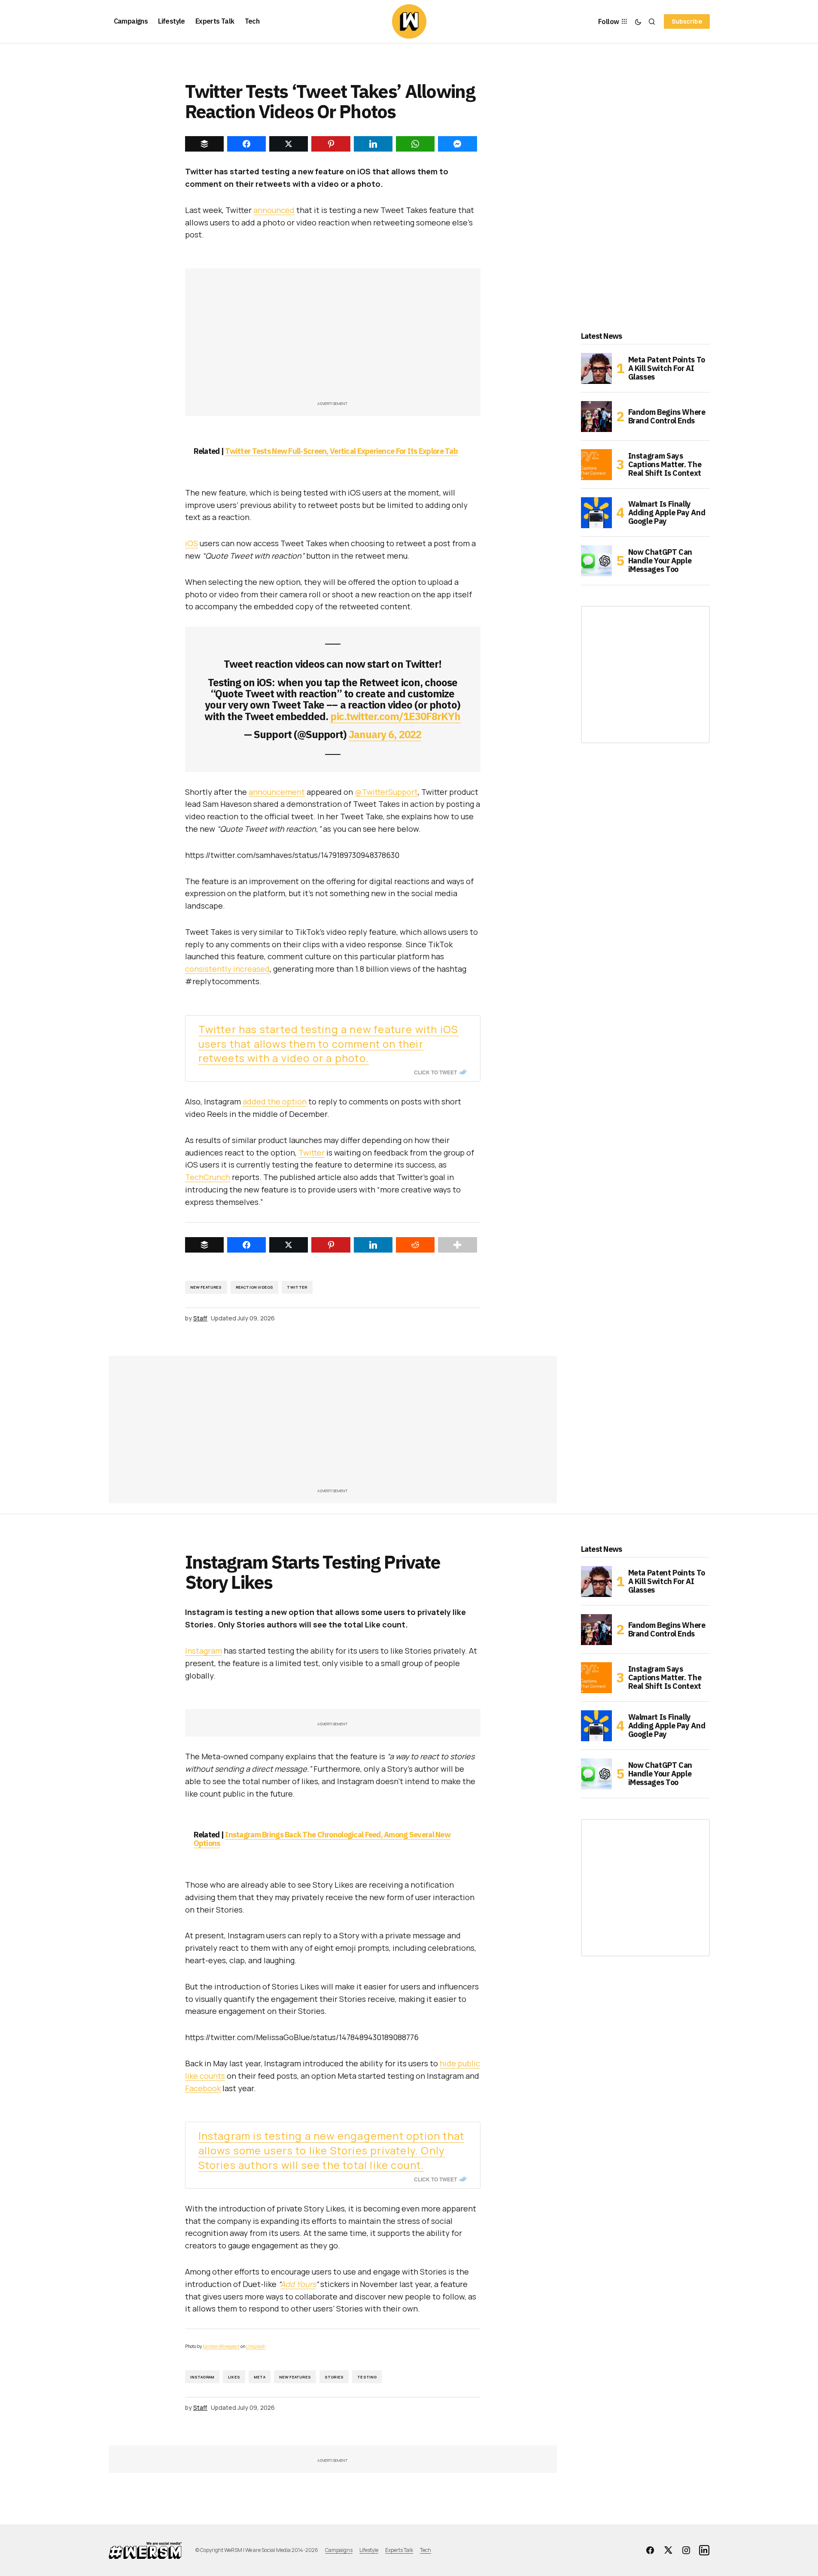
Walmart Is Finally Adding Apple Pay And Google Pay (667, 512)
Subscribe (687, 21)
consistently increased (227, 969)
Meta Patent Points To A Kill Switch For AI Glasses (667, 368)
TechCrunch (208, 1177)
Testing (367, 2377)
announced (274, 210)
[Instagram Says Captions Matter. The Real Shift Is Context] (596, 465)
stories (334, 2377)
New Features (206, 1287)
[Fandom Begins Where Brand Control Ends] (596, 417)
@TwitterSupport (386, 792)
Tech (426, 2550)
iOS (192, 543)
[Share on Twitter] (289, 1245)
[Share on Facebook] (246, 1245)
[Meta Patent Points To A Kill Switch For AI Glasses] (596, 368)
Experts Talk (399, 2550)
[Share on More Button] (457, 1245)
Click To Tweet (435, 1072)
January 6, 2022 (385, 734)
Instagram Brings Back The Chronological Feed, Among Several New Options (322, 1839)
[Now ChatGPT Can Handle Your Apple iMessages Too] (596, 561)
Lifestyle (369, 2550)
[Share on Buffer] (204, 1245)
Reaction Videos (255, 1287)
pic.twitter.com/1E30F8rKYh (395, 716)
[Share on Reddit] (415, 1245)
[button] (638, 21)
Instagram (204, 1651)
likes (234, 2377)
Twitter (312, 1153)
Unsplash (256, 2346)
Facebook (203, 2088)
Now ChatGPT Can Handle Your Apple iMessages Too (660, 561)
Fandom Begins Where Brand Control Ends (667, 416)
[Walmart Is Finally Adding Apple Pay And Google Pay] (596, 513)
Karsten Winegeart (221, 2346)
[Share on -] (204, 144)
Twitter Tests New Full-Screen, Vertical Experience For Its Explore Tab (341, 451)
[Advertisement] (333, 339)
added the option (275, 1101)
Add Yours (298, 2284)
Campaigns (339, 2550)
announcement (277, 792)
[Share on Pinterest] (331, 1245)
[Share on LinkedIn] (373, 1245)
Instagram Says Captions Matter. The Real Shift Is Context (665, 464)
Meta (260, 2377)
